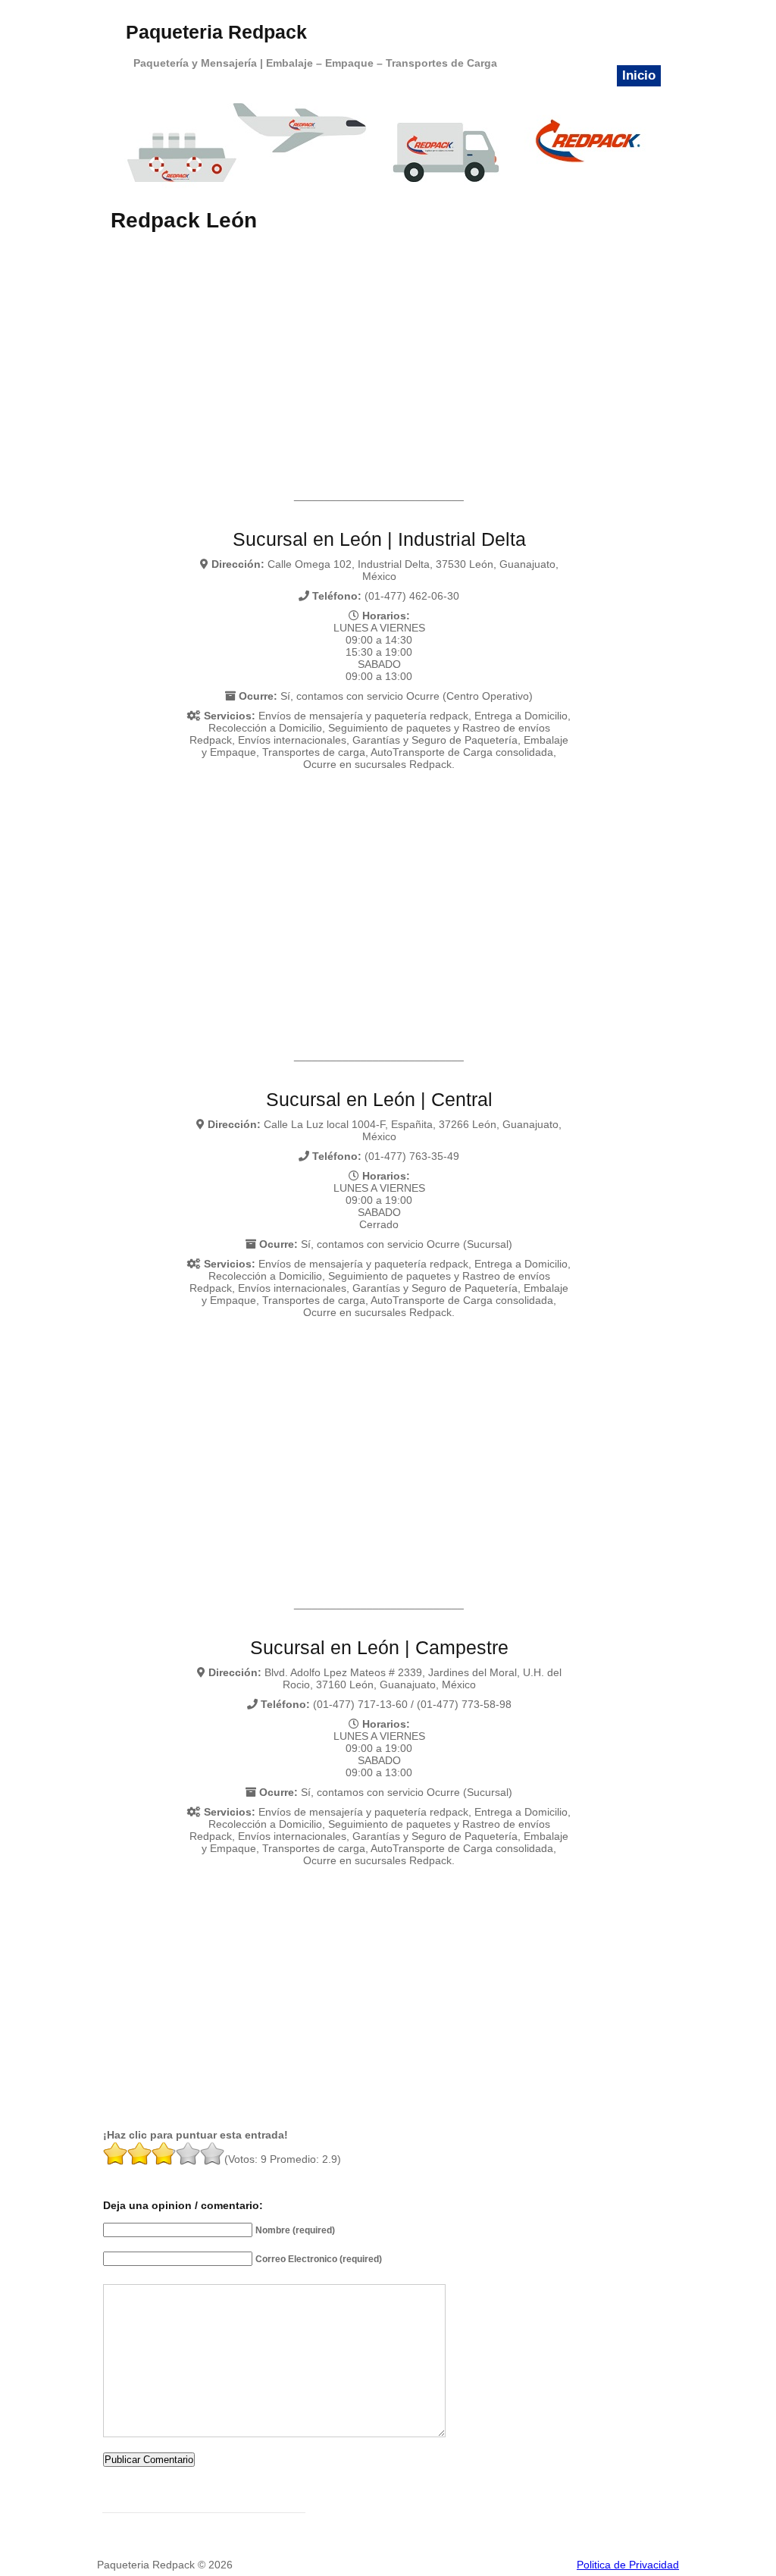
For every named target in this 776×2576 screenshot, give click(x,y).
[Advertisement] (380, 346)
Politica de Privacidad (628, 2565)
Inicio (639, 75)
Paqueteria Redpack (216, 32)
